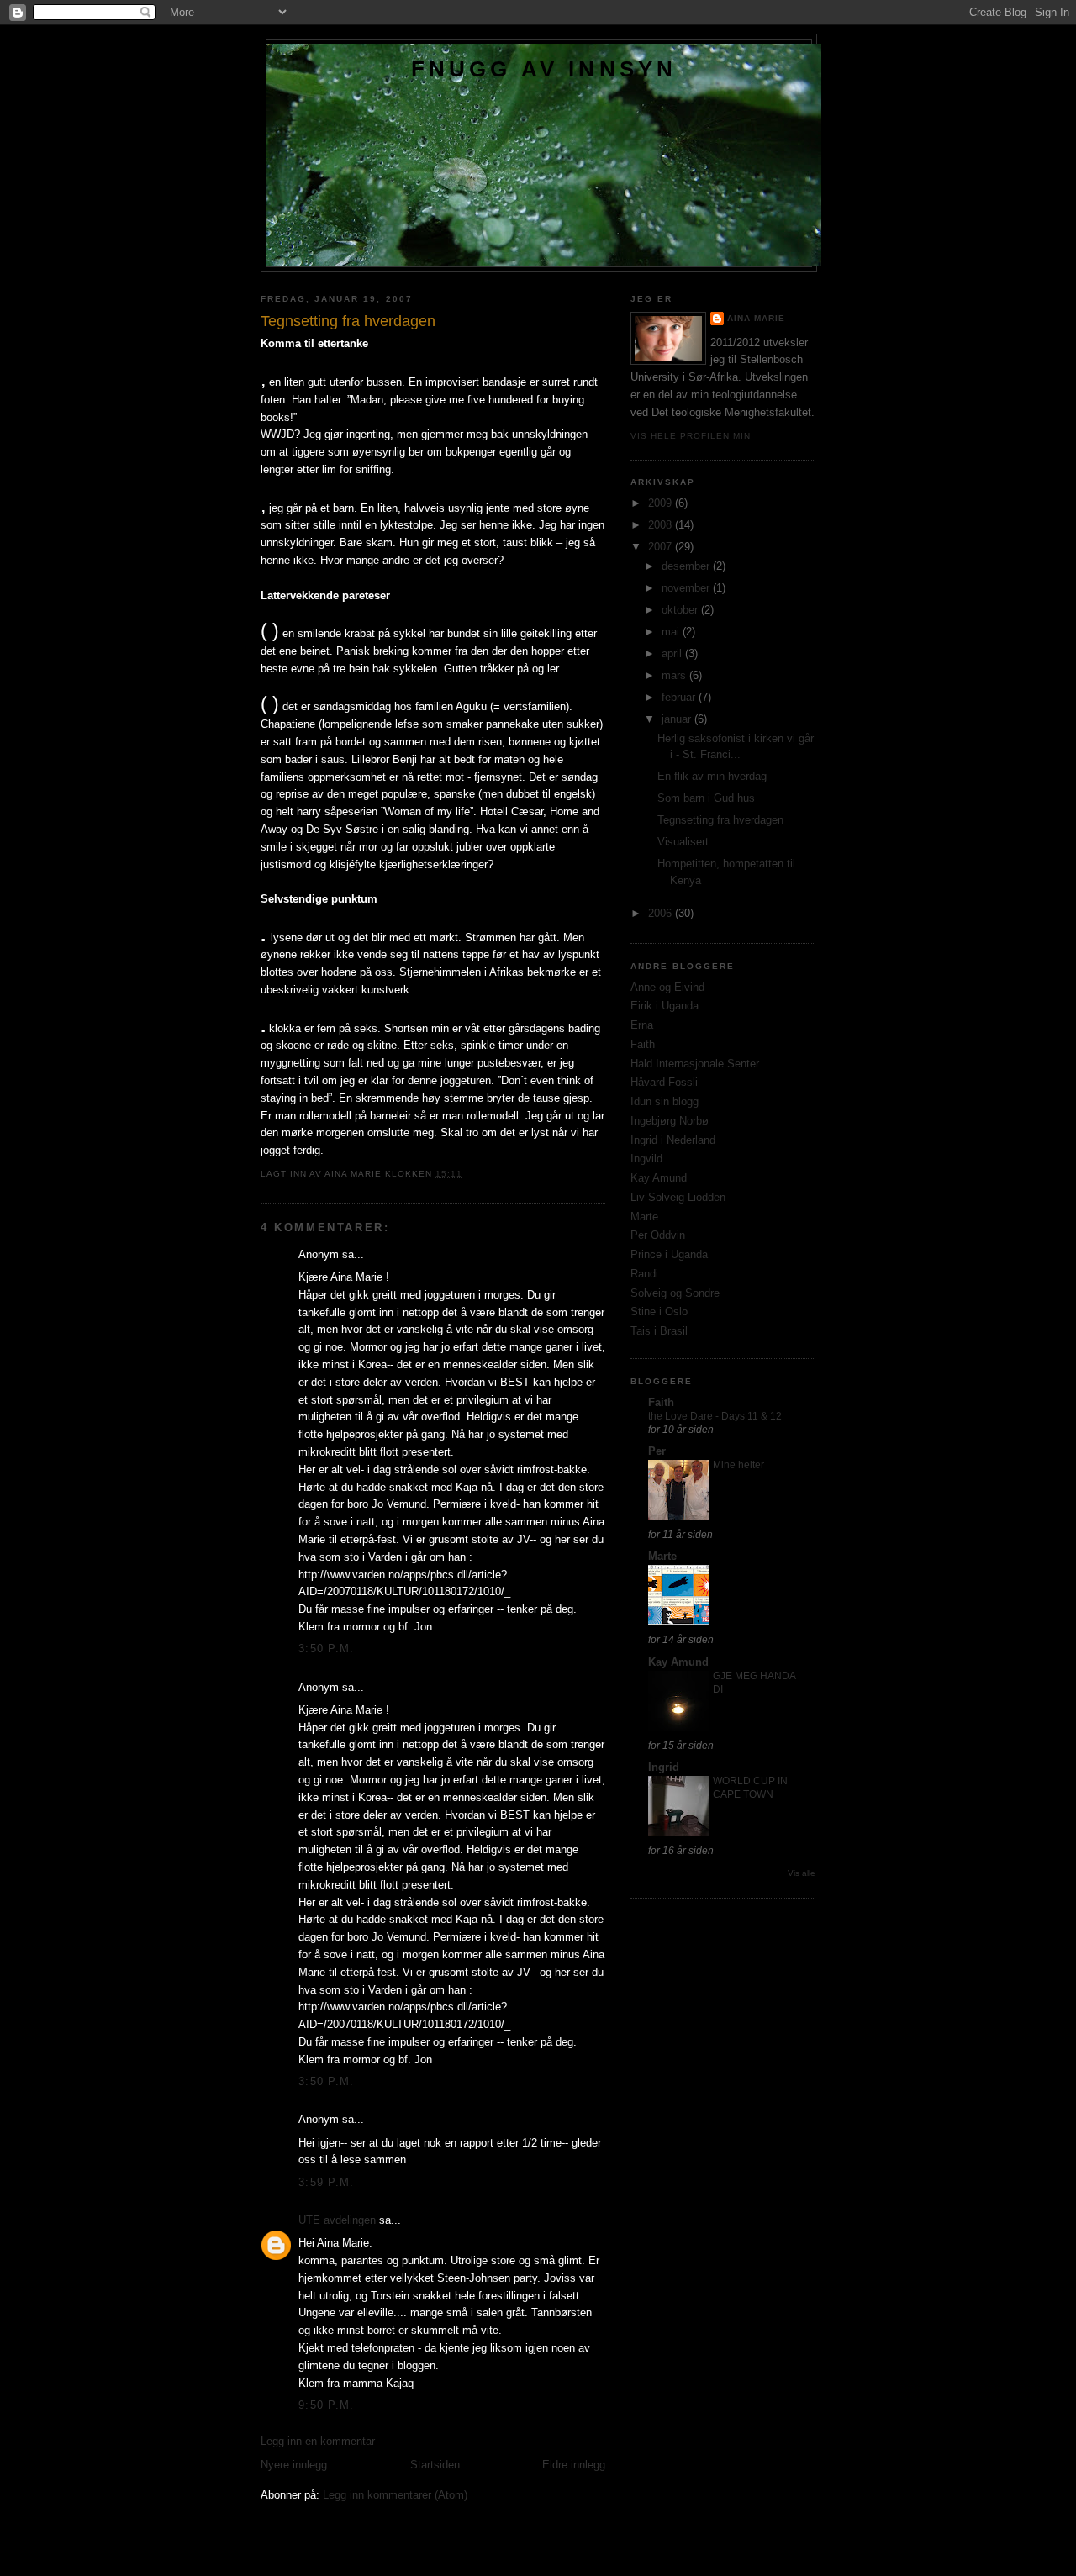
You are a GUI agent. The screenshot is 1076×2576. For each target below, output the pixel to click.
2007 (662, 547)
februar (680, 697)
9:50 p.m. (327, 2405)
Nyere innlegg (294, 2465)
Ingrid (664, 1767)
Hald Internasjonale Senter (695, 1064)
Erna (642, 1025)
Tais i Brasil (659, 1331)
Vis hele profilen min (691, 436)
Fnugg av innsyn (544, 69)
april (673, 653)
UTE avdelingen (337, 2220)
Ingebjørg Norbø (670, 1121)
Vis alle (802, 1873)
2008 (662, 525)
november (687, 588)
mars (675, 675)
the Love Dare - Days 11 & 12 (715, 1416)
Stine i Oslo (659, 1312)
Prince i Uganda (669, 1254)
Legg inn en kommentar (318, 2441)
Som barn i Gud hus (706, 798)
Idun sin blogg (665, 1101)
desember (687, 566)
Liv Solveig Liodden (678, 1197)
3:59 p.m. (327, 2182)
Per (657, 1451)
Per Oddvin (658, 1235)
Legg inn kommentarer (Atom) (395, 2495)
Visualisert (683, 842)
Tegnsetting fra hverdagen (720, 820)
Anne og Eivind (667, 987)
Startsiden (435, 2465)
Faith (643, 1044)
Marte (644, 1217)
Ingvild (646, 1159)
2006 (662, 913)
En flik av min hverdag (712, 776)
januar (678, 719)
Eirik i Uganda (665, 1006)
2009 (662, 503)
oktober (681, 610)
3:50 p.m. (327, 1649)
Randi (644, 1274)
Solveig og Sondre (675, 1293)
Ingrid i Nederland (673, 1140)
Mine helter (738, 1465)
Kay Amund (659, 1178)
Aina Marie (756, 318)
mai (672, 632)
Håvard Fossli (664, 1082)
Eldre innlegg (574, 2465)
